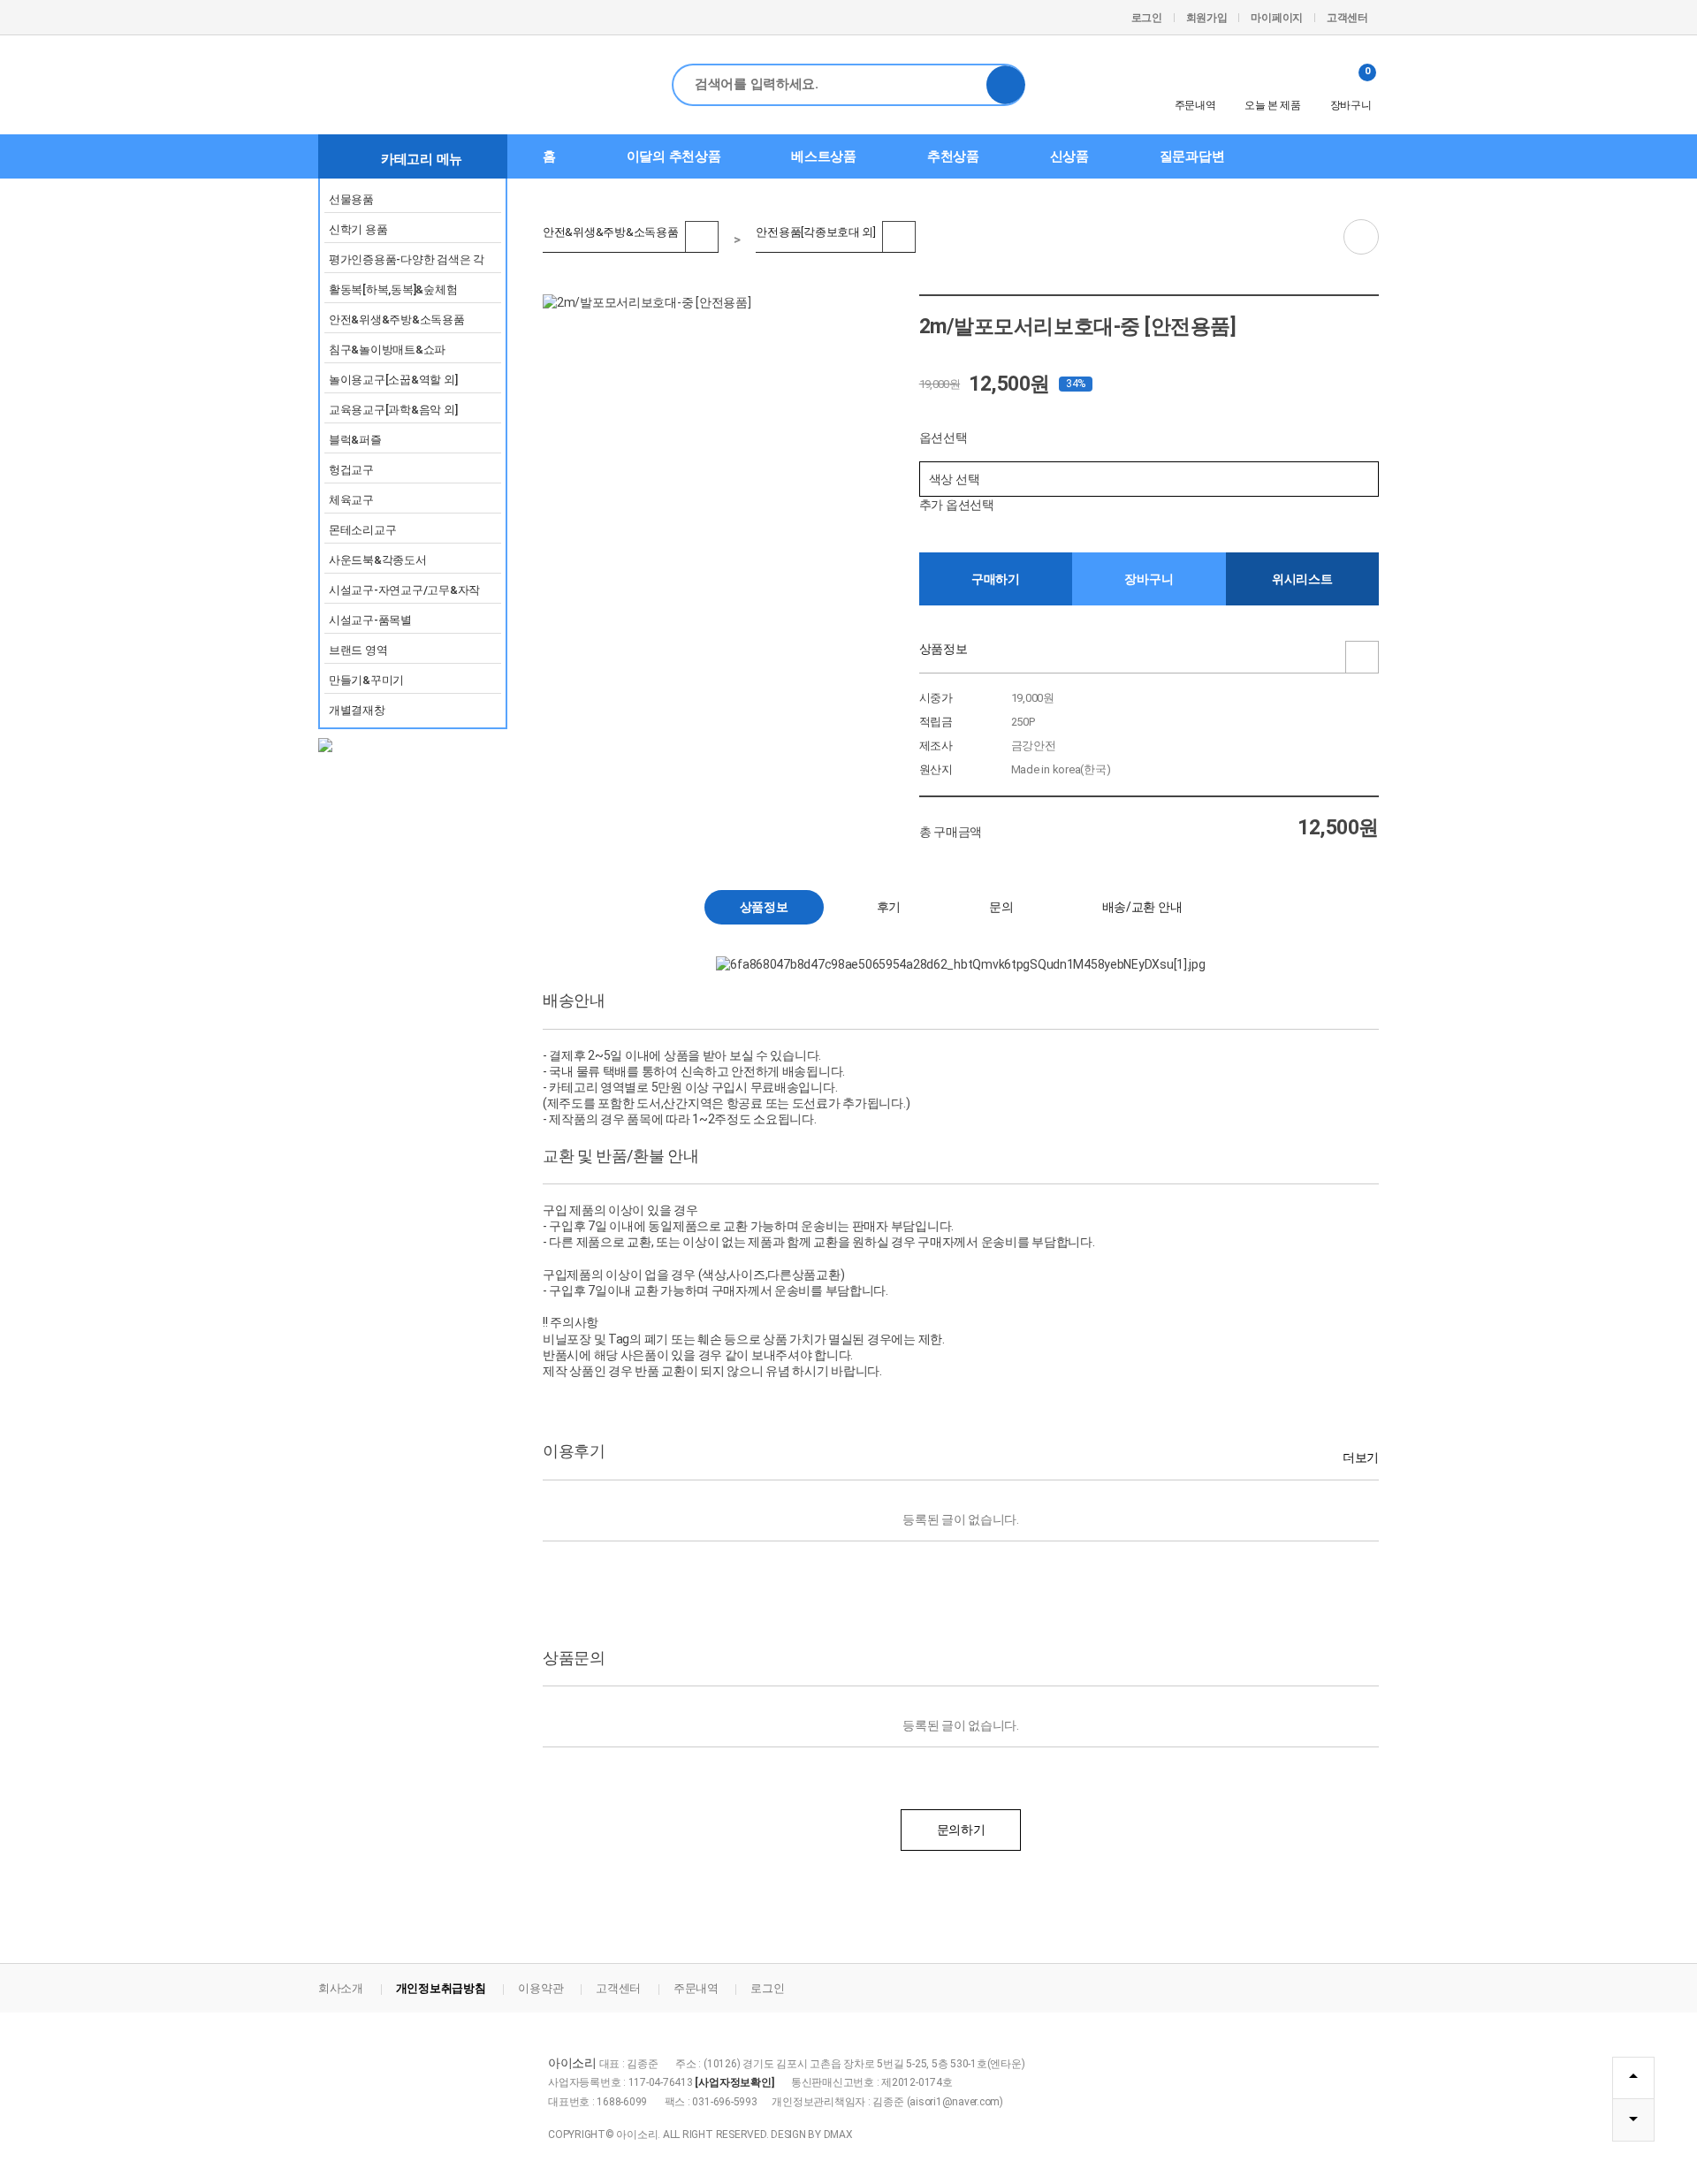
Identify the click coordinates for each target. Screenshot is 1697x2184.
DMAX (838, 2135)
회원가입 (1207, 18)
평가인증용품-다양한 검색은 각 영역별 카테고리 (407, 263)
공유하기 (1361, 237)
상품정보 (944, 649)
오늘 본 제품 (1272, 105)
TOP (1633, 2078)
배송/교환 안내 (1142, 907)
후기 (889, 907)
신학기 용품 (358, 229)
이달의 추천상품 (674, 156)
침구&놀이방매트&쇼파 (387, 350)
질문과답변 (1192, 156)
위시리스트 (1302, 579)
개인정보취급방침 (441, 1988)
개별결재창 (357, 710)
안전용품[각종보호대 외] (816, 230)
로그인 (1147, 18)
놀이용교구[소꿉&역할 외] (393, 380)
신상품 (1069, 156)
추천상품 (953, 156)
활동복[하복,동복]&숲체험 (393, 289)
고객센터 (1347, 18)
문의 (1001, 907)
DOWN (1633, 2120)
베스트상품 (824, 156)
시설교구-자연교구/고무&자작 (404, 590)
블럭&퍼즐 (355, 440)
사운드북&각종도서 (378, 560)
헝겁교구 (351, 470)
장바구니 (1351, 88)
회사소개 (341, 1988)
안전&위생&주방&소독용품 (397, 320)
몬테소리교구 (362, 530)
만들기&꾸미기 (366, 680)
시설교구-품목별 (370, 620)
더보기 (1361, 1457)
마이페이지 (1277, 18)
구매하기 (996, 579)
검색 (1006, 85)
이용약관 (540, 1988)
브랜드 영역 (358, 650)
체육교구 (351, 500)
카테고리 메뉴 (422, 159)
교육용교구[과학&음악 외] (393, 410)
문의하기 (961, 1830)
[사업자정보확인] (734, 2082)
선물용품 (351, 199)
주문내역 (1195, 105)
